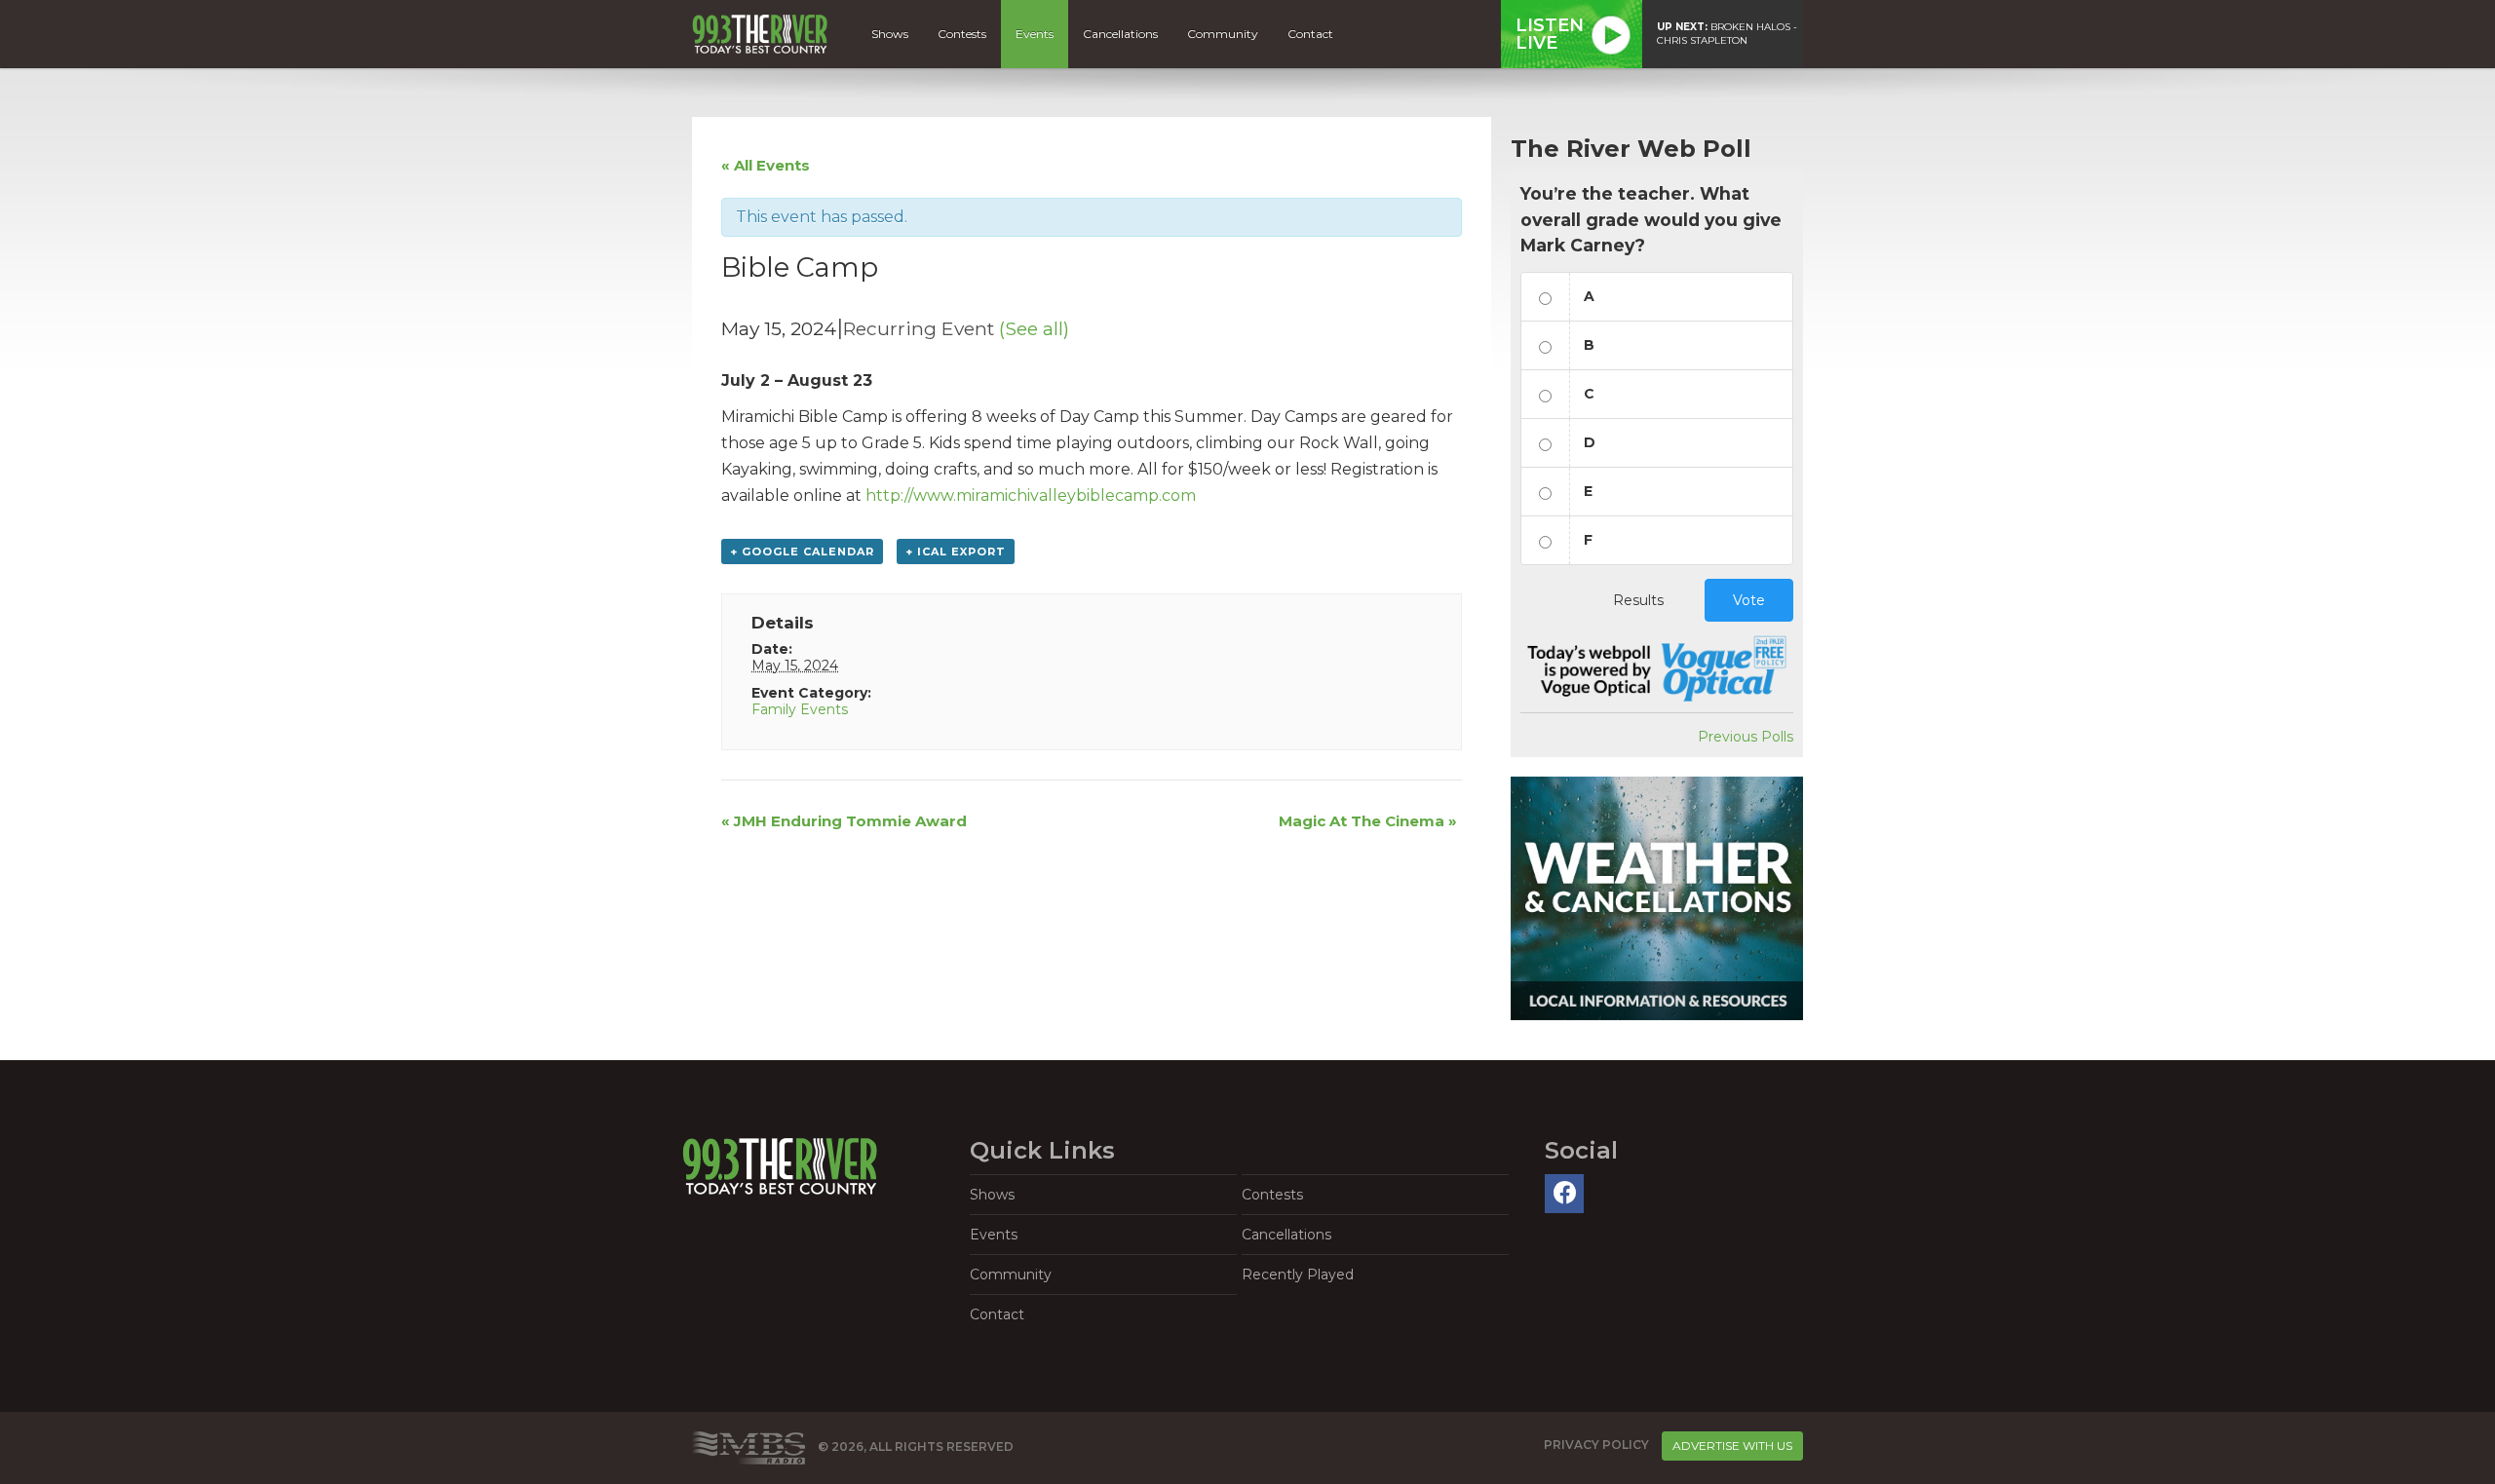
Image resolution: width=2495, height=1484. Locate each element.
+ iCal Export (956, 552)
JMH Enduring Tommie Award (844, 821)
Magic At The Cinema (1368, 821)
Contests (962, 34)
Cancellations (1120, 34)
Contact (1310, 34)
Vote (1749, 600)
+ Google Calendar (802, 552)
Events (1035, 34)
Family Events (800, 709)
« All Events (766, 165)
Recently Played (1298, 1275)
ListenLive (1550, 34)
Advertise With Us (1732, 1446)
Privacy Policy (1596, 1445)
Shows (890, 34)
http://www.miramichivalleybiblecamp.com (1031, 495)
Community (1223, 34)
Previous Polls (1746, 737)
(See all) (1034, 328)
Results (1638, 600)
